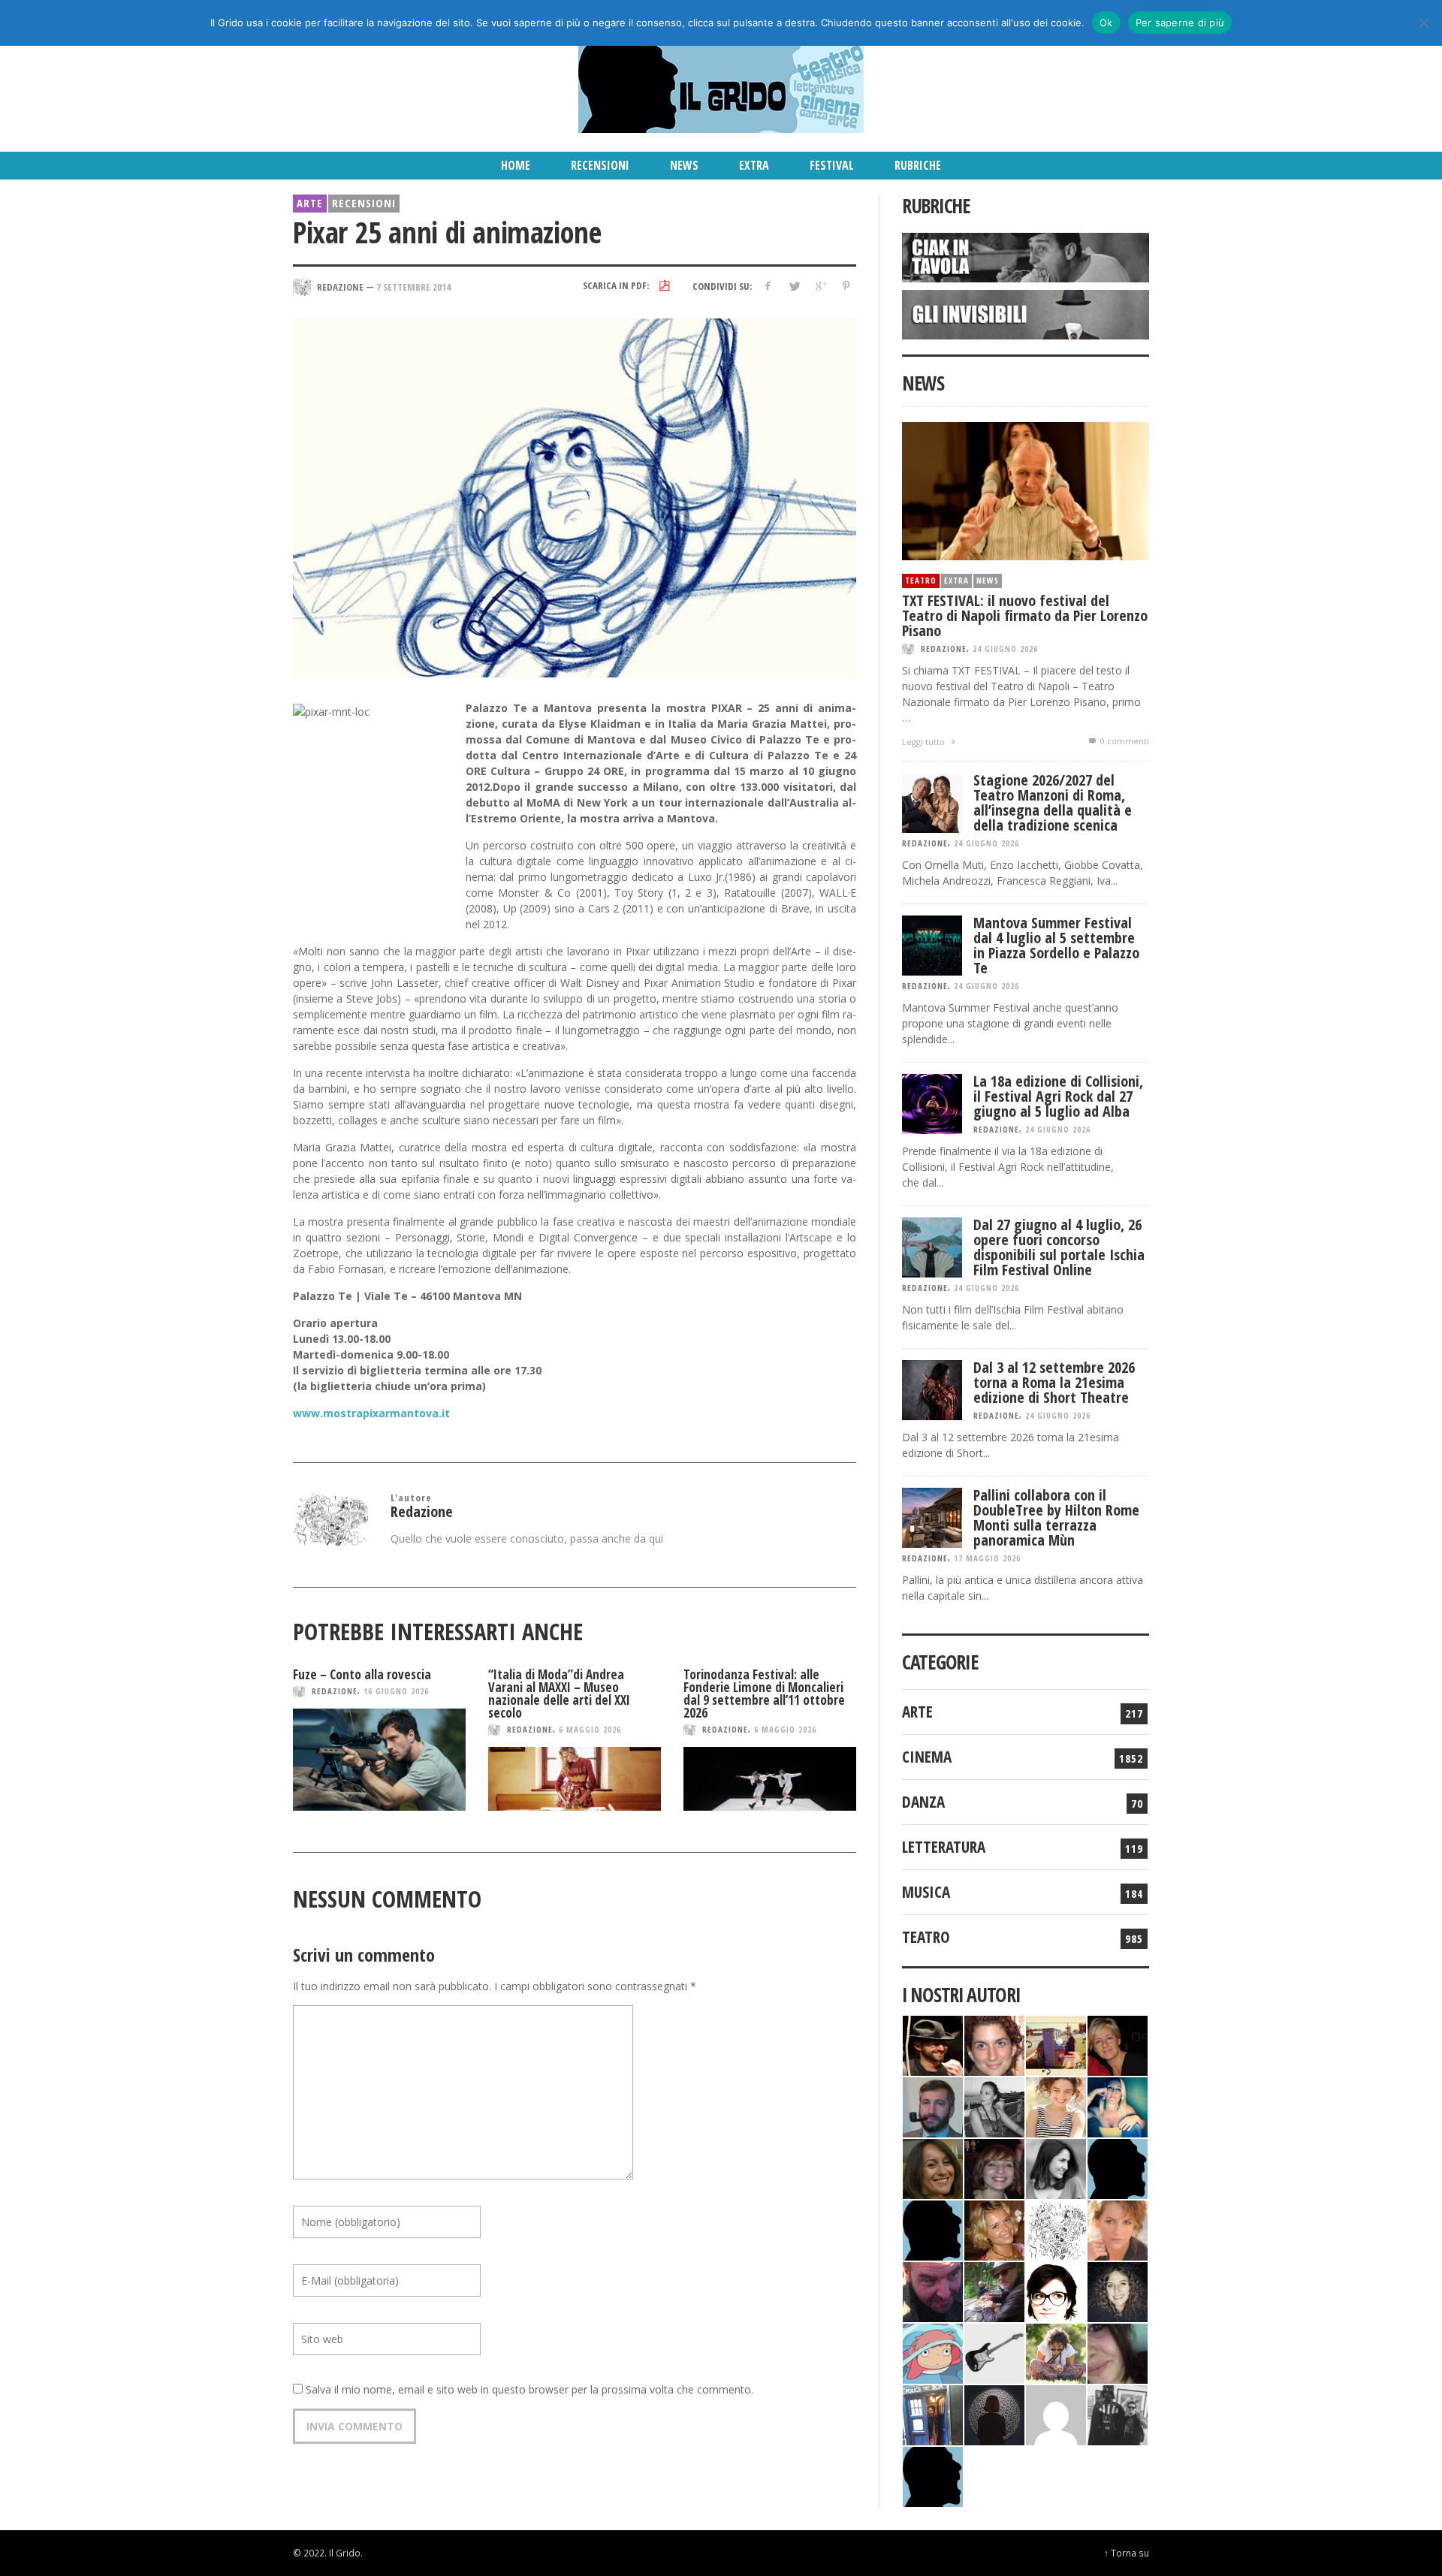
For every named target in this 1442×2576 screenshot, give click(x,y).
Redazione (335, 1691)
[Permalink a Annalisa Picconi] (1118, 2229)
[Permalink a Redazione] (1056, 2229)
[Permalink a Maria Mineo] (933, 2352)
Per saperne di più (1180, 23)
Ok (1106, 23)
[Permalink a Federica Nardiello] (994, 2413)
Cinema (927, 1757)
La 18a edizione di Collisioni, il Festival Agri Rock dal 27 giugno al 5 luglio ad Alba (1058, 1096)
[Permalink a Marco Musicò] (933, 2229)
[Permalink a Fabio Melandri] (933, 2044)
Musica (926, 1892)
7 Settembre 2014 (413, 286)
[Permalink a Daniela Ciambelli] (1118, 2105)
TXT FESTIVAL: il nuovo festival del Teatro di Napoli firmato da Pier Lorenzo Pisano (1025, 615)
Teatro (921, 580)
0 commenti (1124, 741)
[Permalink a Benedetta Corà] (1056, 2105)
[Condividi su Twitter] (794, 286)
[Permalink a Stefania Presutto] (1056, 2352)
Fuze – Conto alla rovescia (362, 1674)
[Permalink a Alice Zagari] (1118, 2352)
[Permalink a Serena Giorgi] (994, 2105)
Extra (956, 580)
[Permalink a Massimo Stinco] (933, 2105)
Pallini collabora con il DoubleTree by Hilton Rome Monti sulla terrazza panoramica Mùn (1056, 1517)
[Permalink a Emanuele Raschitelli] (1118, 2413)
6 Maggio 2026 (590, 1729)
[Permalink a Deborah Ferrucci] (933, 2167)
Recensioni (364, 203)
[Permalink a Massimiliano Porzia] (933, 2475)
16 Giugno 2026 (396, 1691)
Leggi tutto (925, 742)
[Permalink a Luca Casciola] (933, 2413)
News (988, 580)
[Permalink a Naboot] (994, 2352)
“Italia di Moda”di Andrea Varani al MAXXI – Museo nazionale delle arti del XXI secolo (559, 1694)
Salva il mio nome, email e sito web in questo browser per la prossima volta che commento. (529, 2389)
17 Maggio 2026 (987, 1558)
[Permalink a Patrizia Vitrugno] (994, 2167)
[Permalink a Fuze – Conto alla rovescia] (379, 1760)
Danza (923, 1802)
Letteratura (944, 1847)
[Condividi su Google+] (820, 286)
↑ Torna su (1127, 2553)
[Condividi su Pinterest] (846, 286)
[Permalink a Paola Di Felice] (994, 2229)
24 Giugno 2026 (1005, 649)
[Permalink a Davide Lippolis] (933, 2290)
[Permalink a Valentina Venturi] (994, 2044)
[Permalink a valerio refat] (1056, 2413)
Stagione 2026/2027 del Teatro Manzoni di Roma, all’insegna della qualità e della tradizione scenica (1053, 802)
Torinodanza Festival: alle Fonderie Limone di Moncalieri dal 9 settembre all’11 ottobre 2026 (764, 1694)
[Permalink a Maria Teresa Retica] (1118, 2044)
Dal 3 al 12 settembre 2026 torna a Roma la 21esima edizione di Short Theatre (1054, 1382)
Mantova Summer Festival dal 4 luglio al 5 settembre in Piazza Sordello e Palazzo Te (1056, 945)
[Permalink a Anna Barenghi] (1056, 2290)
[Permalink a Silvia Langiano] (1118, 2290)
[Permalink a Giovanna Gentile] (1056, 2167)
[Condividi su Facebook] (768, 286)
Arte (310, 203)
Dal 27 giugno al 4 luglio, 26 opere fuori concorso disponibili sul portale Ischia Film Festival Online (1059, 1247)
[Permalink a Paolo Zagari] (994, 2290)
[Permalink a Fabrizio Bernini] (1118, 2167)
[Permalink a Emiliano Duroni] (1056, 2044)
